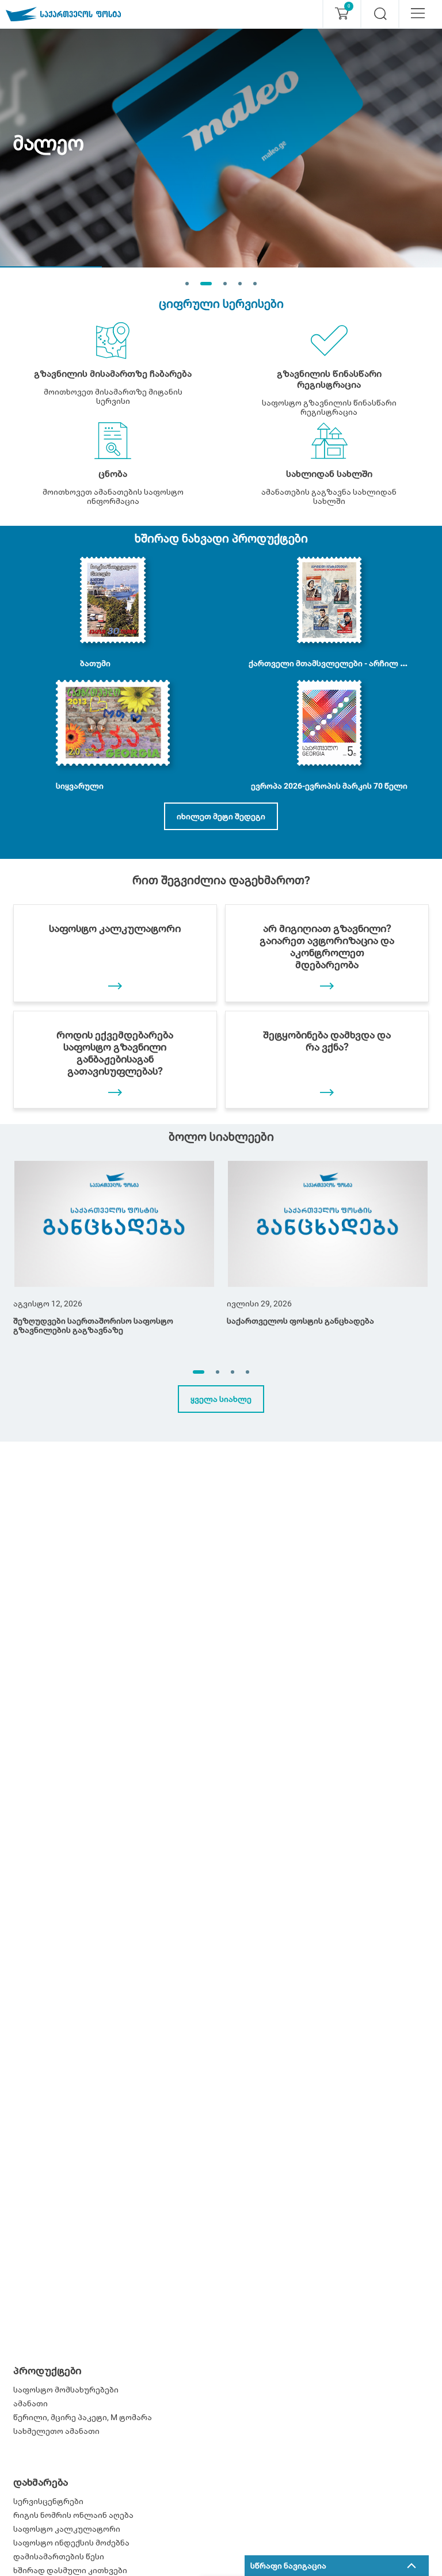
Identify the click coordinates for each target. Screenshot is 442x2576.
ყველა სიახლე (221, 1399)
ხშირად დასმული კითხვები (70, 2570)
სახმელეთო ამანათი (56, 2431)
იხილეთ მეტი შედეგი (221, 816)
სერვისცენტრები (48, 2501)
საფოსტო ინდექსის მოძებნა (71, 2543)
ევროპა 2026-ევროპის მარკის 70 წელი (329, 786)
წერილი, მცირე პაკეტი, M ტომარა (83, 2417)
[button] (199, 1372)
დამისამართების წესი (59, 2556)
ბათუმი (95, 663)
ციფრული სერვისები (221, 304)
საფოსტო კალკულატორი (67, 2529)
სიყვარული (80, 786)
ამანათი (31, 2403)
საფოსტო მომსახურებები (66, 2390)
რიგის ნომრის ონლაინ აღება (73, 2515)
